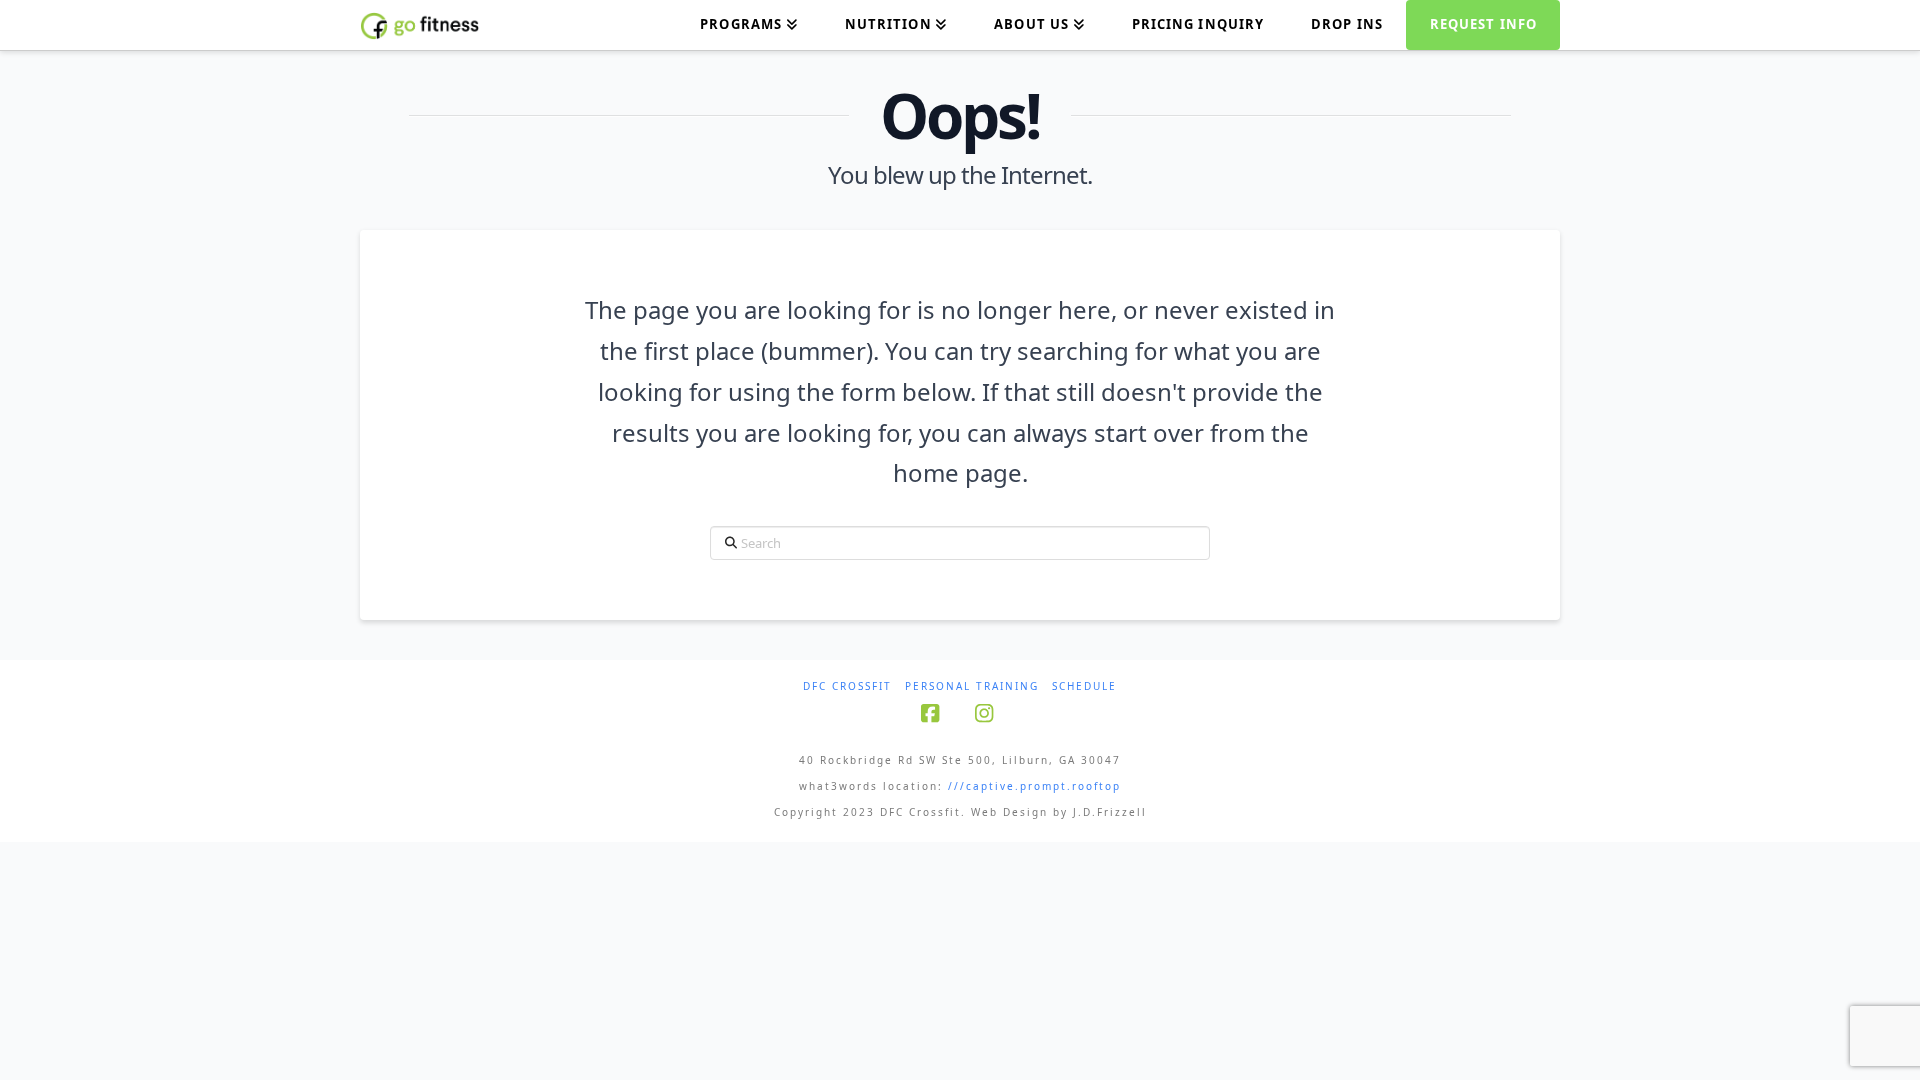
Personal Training (972, 686)
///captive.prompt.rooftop (1034, 786)
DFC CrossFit (847, 686)
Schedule (1084, 686)
